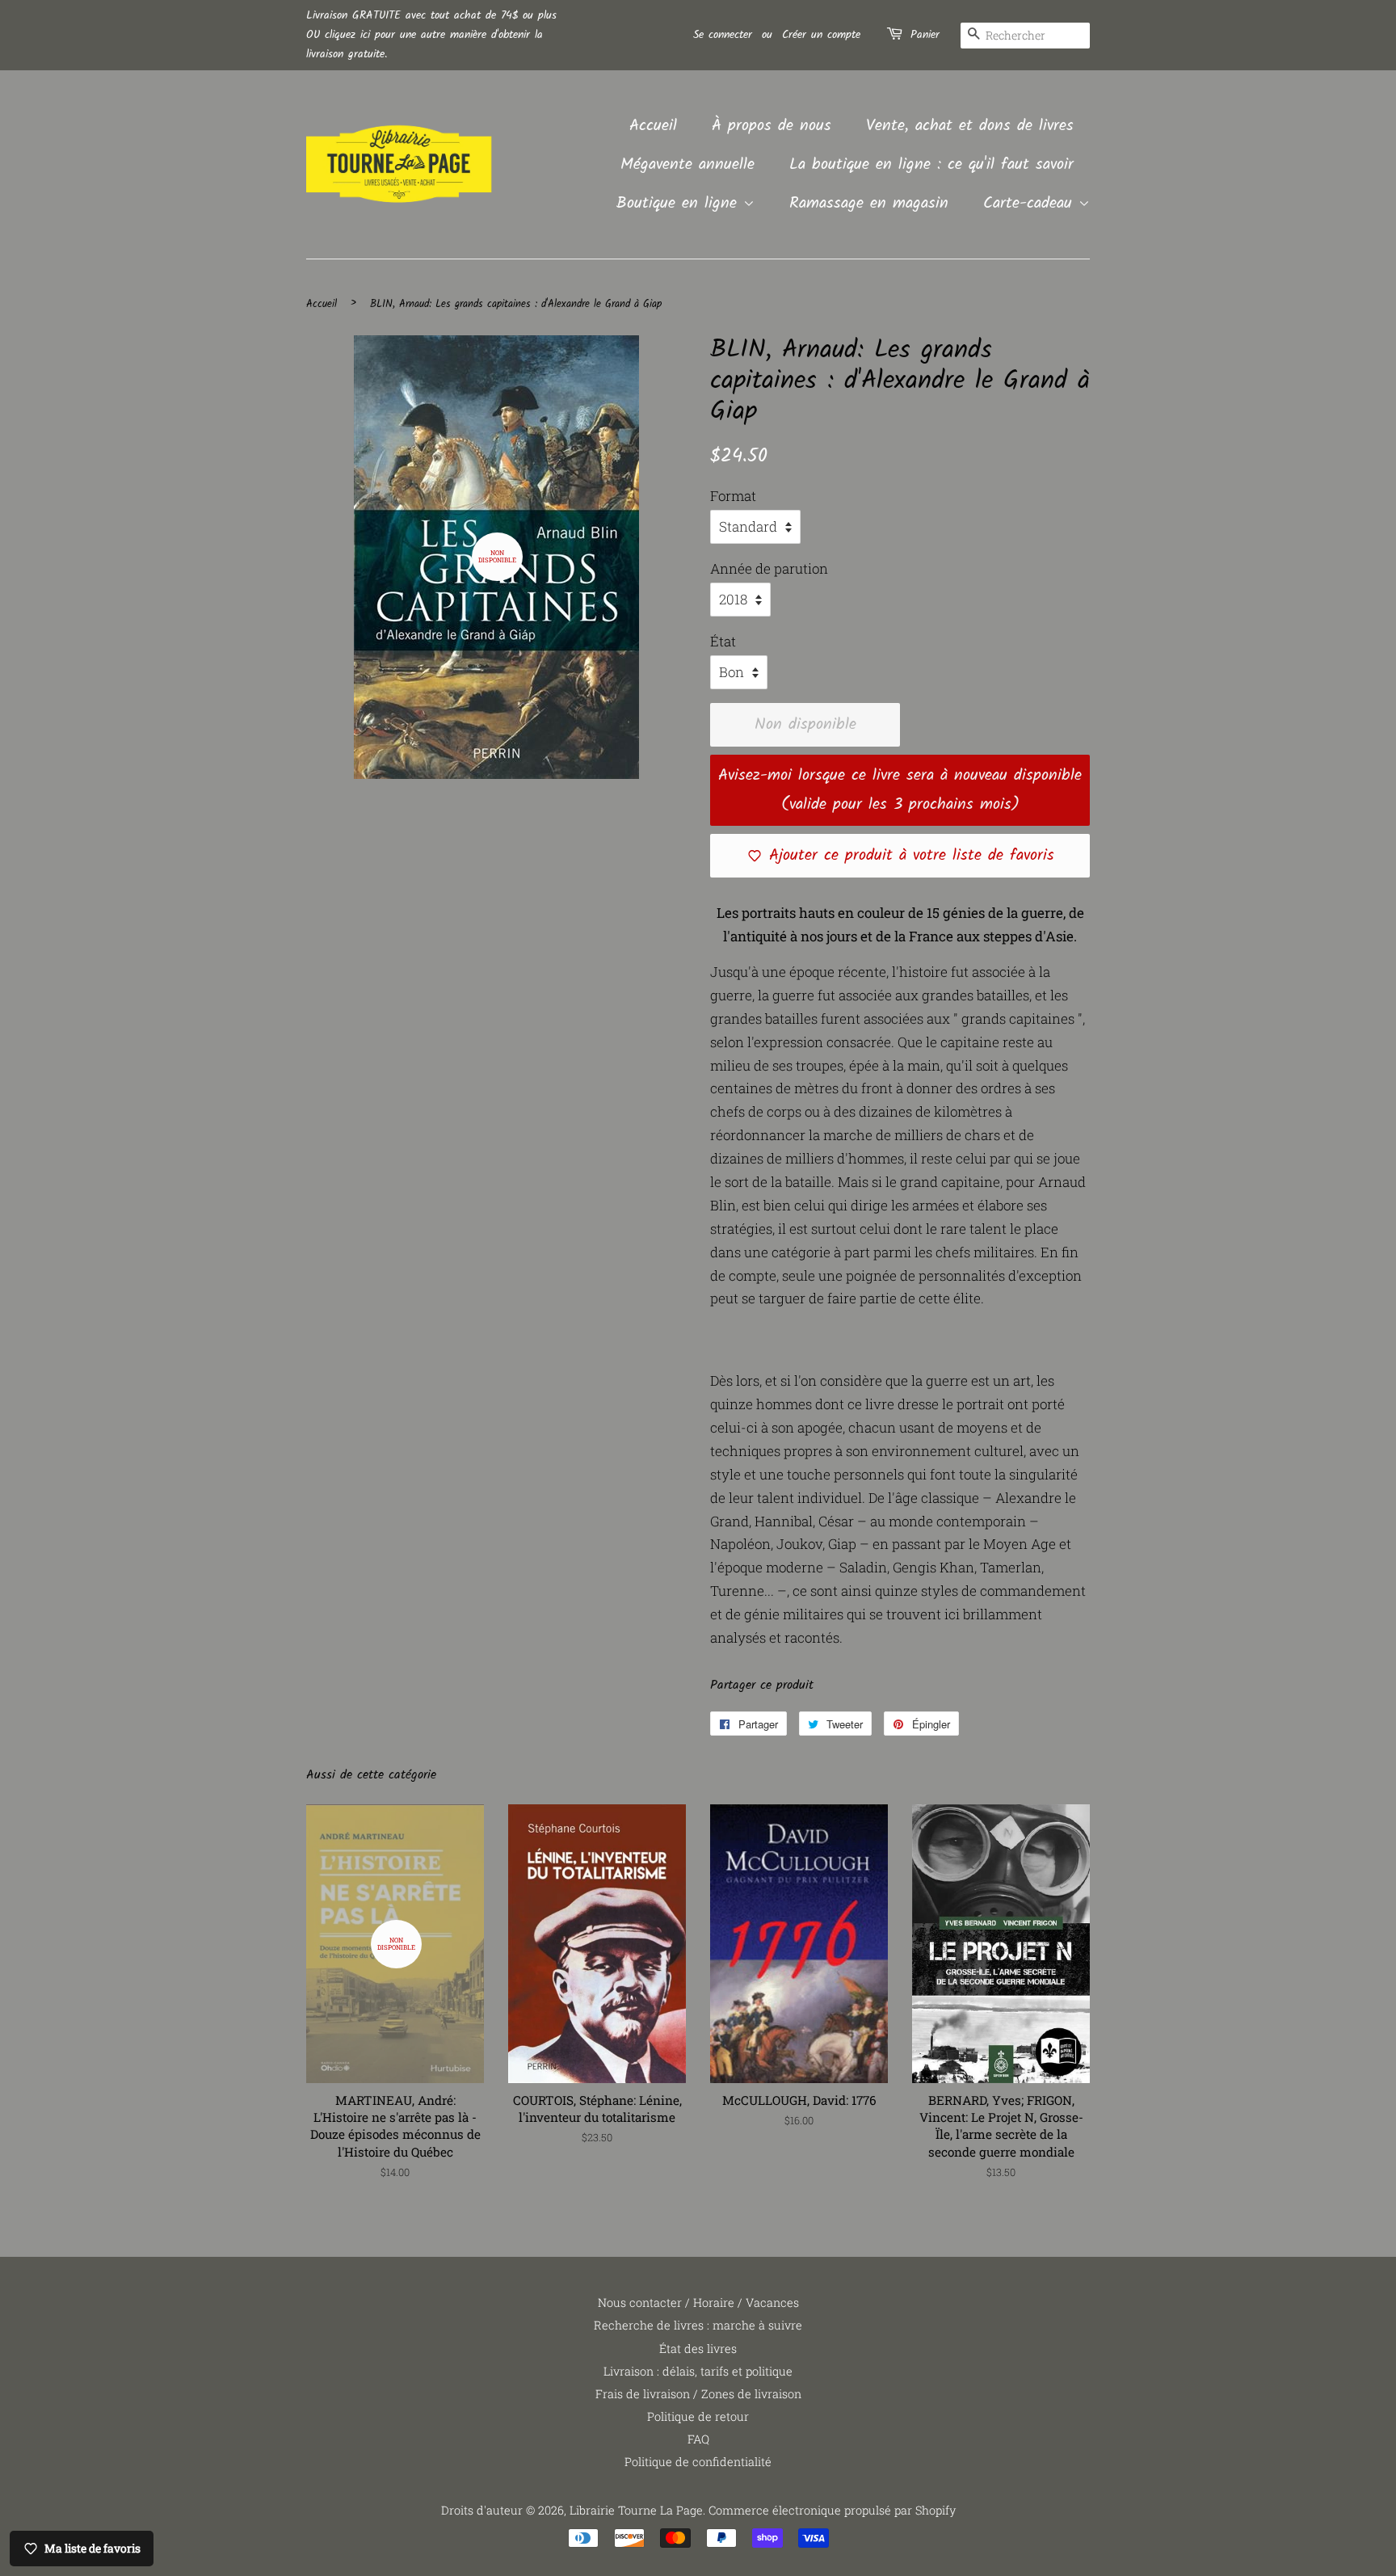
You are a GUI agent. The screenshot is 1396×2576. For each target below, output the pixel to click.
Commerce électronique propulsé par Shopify (832, 2510)
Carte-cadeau (1031, 204)
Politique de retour (698, 2416)
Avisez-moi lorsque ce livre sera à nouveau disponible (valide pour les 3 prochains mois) (900, 790)
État (723, 641)
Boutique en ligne (680, 204)
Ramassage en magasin (869, 204)
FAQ (698, 2439)
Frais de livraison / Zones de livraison (698, 2394)
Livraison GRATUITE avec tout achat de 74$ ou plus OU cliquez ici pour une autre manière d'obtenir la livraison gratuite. (431, 35)
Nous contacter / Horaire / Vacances (698, 2302)
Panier (925, 35)
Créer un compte (821, 35)
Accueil (653, 126)
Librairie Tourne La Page (636, 2510)
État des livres (698, 2349)
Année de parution (769, 568)
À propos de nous (772, 126)
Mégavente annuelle (687, 165)
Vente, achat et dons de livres (970, 126)
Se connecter (723, 35)
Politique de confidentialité (698, 2462)
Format (733, 496)
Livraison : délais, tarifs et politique (698, 2371)
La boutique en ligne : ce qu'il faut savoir (931, 165)
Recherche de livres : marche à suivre (698, 2325)
